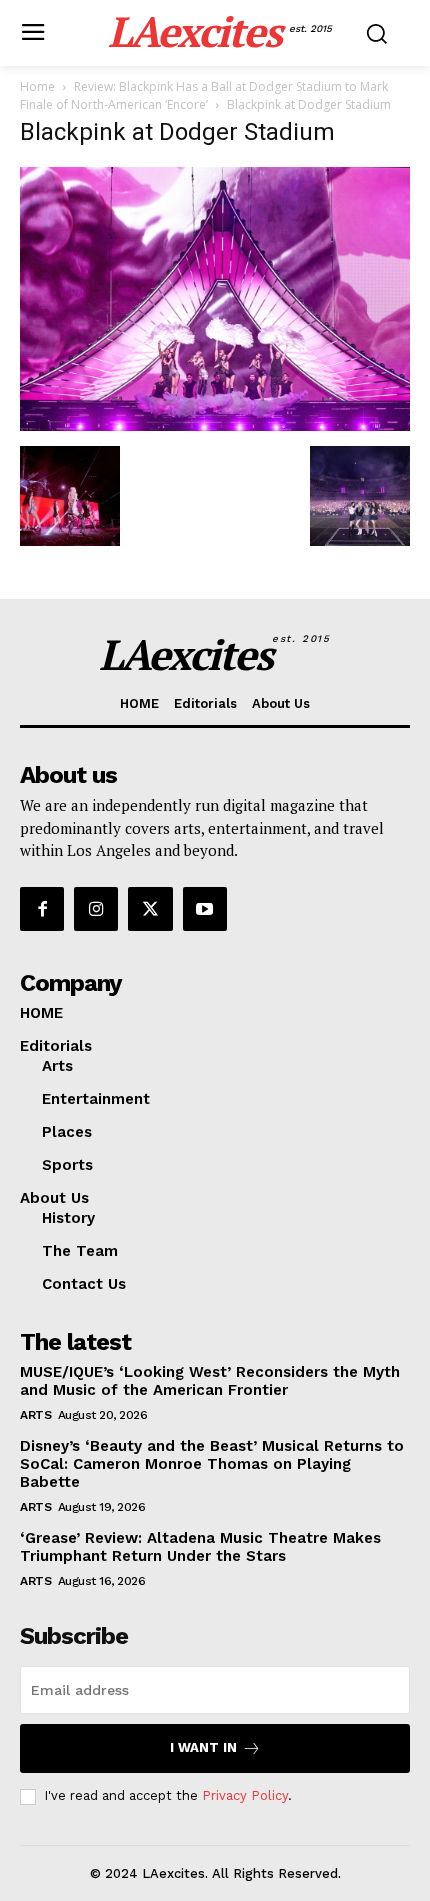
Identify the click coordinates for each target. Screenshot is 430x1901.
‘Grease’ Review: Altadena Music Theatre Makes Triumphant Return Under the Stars (200, 1547)
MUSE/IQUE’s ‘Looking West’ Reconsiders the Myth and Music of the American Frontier (210, 1381)
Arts (35, 1415)
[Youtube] (205, 909)
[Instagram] (96, 909)
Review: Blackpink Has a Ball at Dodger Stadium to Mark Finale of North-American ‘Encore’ (204, 95)
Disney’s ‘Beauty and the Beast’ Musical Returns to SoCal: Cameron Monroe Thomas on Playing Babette (212, 1464)
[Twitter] (150, 909)
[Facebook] (42, 909)
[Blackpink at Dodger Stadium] (215, 425)
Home (37, 86)
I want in (203, 1747)
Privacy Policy (245, 1795)
